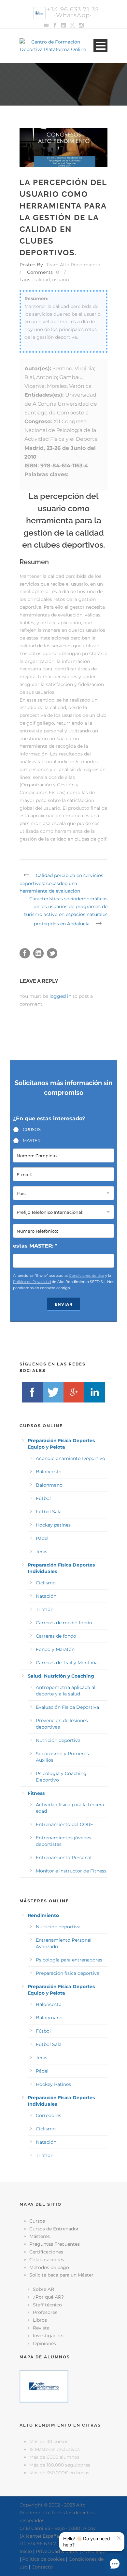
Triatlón (45, 1609)
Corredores (49, 2115)
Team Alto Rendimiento (73, 265)
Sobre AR (43, 2289)
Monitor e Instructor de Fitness (71, 1871)
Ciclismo (46, 1583)
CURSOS (32, 1129)
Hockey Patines (53, 2084)
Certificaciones (46, 2252)
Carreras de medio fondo (64, 1623)
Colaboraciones (47, 2260)
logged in (60, 996)
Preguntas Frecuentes (55, 2244)
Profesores (45, 2312)
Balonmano (49, 1485)
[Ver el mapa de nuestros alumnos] (44, 2386)
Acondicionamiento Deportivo (71, 1458)
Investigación (48, 2336)
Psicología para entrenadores (69, 1960)
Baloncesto (49, 1472)
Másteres (40, 2236)
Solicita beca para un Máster (61, 2275)
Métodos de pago (49, 2267)
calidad (42, 280)
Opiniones (44, 2343)
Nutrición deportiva (58, 1740)
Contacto (42, 2567)
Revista (41, 2328)
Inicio (26, 2551)
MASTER (32, 1140)
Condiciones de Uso (87, 1275)
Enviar (64, 1304)
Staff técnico (47, 2305)
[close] (119, 2538)
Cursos (37, 2221)
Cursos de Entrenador (54, 2229)
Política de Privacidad (32, 1282)
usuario (61, 280)
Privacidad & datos (57, 2551)
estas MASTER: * (35, 1246)
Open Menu (100, 46)
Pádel (42, 1538)
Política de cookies (43, 2559)
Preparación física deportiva (68, 1973)
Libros (40, 2320)
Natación (46, 1596)
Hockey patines (53, 1525)
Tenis (42, 1552)
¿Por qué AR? (48, 2297)
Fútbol (43, 1498)
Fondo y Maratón (55, 1649)
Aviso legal (94, 2551)
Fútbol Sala (49, 1512)
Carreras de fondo (56, 1636)
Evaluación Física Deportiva (67, 1707)
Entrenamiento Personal (64, 1858)
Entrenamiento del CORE (64, 1824)
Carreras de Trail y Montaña (67, 1663)
